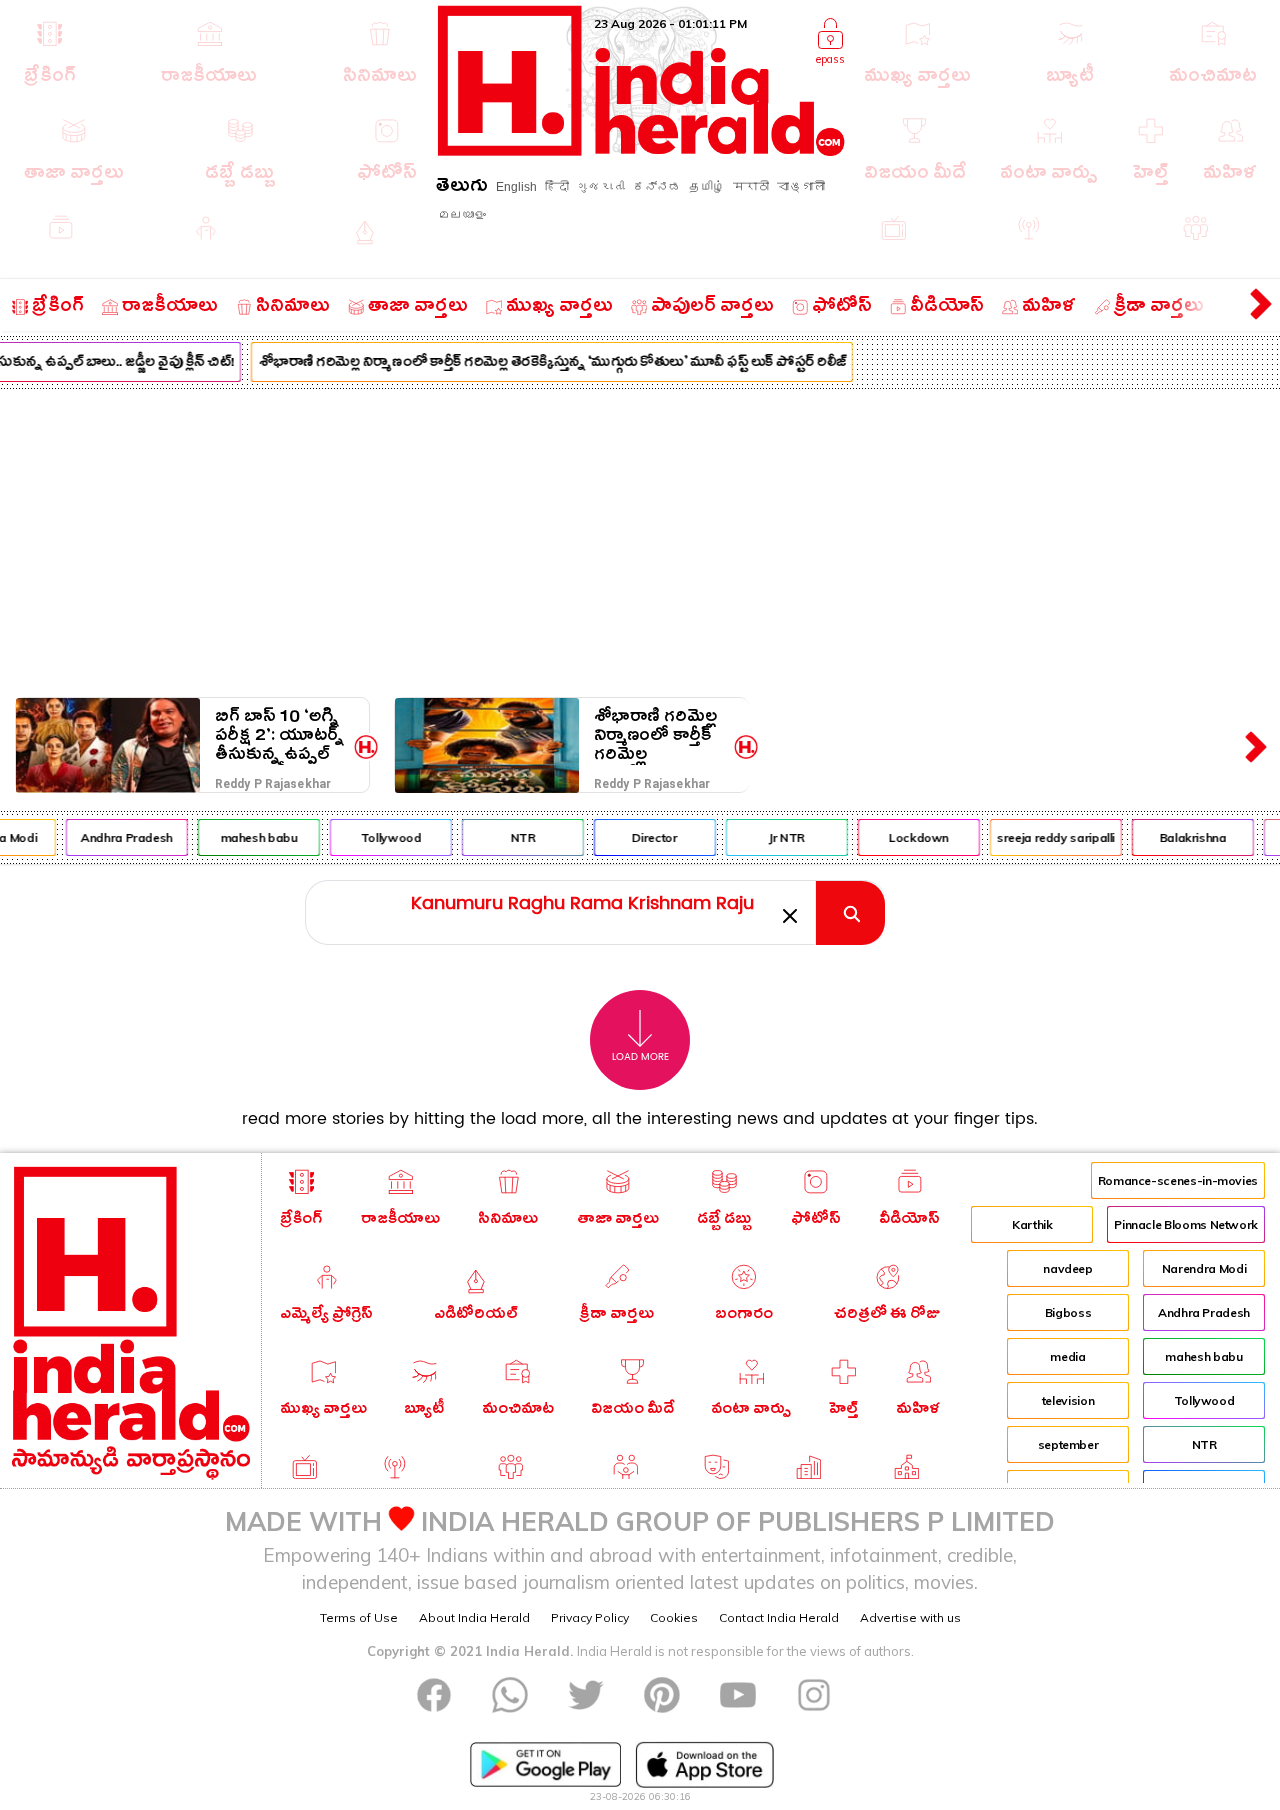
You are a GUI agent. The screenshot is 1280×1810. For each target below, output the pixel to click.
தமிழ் (707, 187)
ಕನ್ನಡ (657, 187)
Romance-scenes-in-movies (1178, 1180)
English (516, 187)
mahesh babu (251, 837)
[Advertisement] (640, 539)
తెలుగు (462, 188)
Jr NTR (780, 837)
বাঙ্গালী (801, 187)
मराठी (751, 187)
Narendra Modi (1204, 1268)
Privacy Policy (590, 1617)
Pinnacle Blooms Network (1186, 1224)
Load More (640, 1057)
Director (647, 837)
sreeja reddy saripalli (1049, 837)
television (1068, 1400)
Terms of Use (359, 1617)
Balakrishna (1186, 837)
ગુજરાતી (601, 187)
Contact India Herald (779, 1617)
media (1067, 1356)
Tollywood (384, 837)
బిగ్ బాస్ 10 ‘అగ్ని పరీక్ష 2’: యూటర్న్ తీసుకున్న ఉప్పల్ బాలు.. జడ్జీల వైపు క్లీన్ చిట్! (279, 735)
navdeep (1067, 1268)
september (1068, 1444)
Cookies (674, 1617)
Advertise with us (910, 1617)
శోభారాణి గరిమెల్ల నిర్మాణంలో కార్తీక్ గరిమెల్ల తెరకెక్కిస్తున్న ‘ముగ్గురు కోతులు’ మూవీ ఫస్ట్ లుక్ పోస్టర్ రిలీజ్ (546, 364)
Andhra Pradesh (120, 837)
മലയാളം (462, 215)
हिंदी (557, 187)
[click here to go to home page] (641, 150)
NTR (515, 837)
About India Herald (474, 1617)
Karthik (1032, 1224)
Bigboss (1068, 1312)
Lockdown (912, 837)
